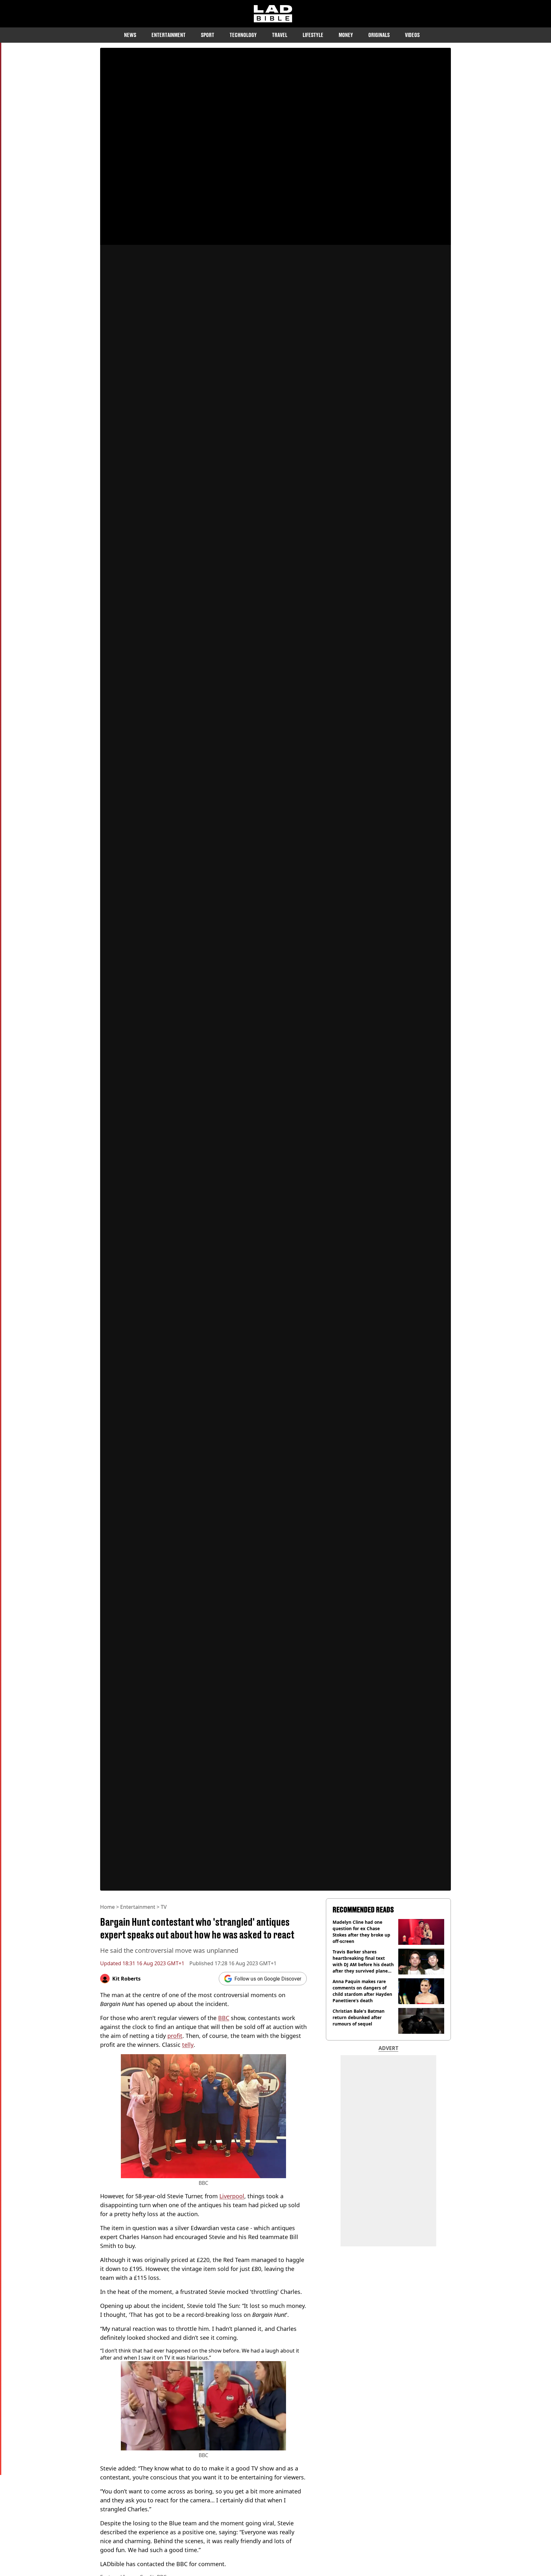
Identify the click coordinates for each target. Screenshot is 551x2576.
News (130, 35)
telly (188, 2045)
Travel (280, 35)
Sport (208, 35)
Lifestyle (313, 35)
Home (107, 1907)
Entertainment (169, 35)
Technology (243, 35)
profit (175, 2036)
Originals (379, 35)
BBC (224, 2018)
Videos (412, 35)
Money (346, 35)
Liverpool (232, 2196)
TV (164, 1907)
